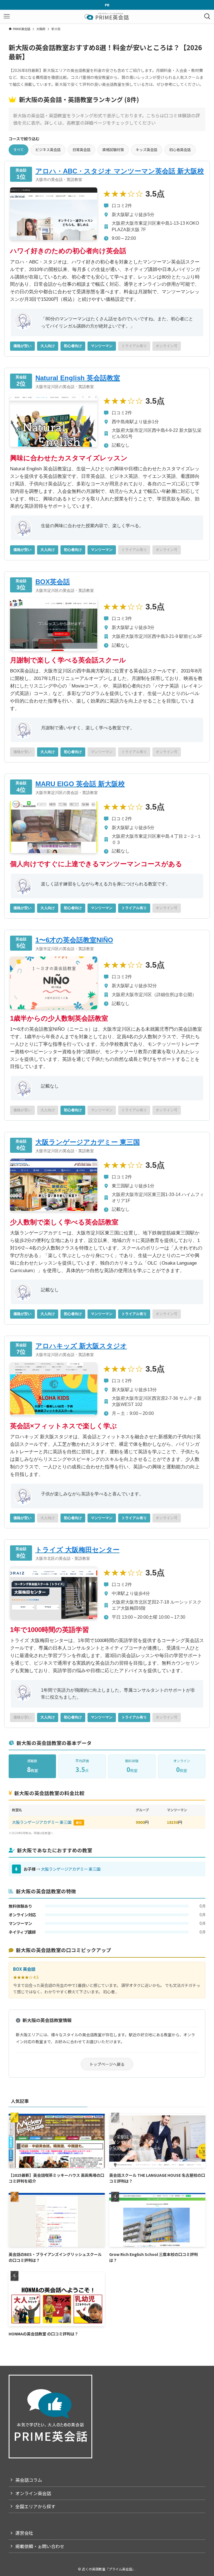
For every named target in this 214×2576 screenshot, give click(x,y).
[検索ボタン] (207, 16)
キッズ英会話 (147, 150)
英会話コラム (29, 2480)
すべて (19, 150)
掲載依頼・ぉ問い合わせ (40, 2546)
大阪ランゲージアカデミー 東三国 (88, 1142)
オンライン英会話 (33, 2493)
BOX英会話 (53, 582)
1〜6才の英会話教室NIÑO (74, 940)
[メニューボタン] (7, 16)
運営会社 (24, 2533)
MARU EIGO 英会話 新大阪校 (80, 784)
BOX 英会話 (24, 1969)
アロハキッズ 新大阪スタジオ (81, 1346)
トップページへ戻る (107, 2064)
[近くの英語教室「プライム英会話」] (107, 16)
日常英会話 (82, 150)
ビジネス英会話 (48, 150)
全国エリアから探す (35, 2506)
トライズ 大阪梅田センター (77, 1550)
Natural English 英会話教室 (78, 378)
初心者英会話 (180, 150)
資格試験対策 (113, 150)
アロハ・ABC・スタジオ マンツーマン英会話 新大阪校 (120, 171)
